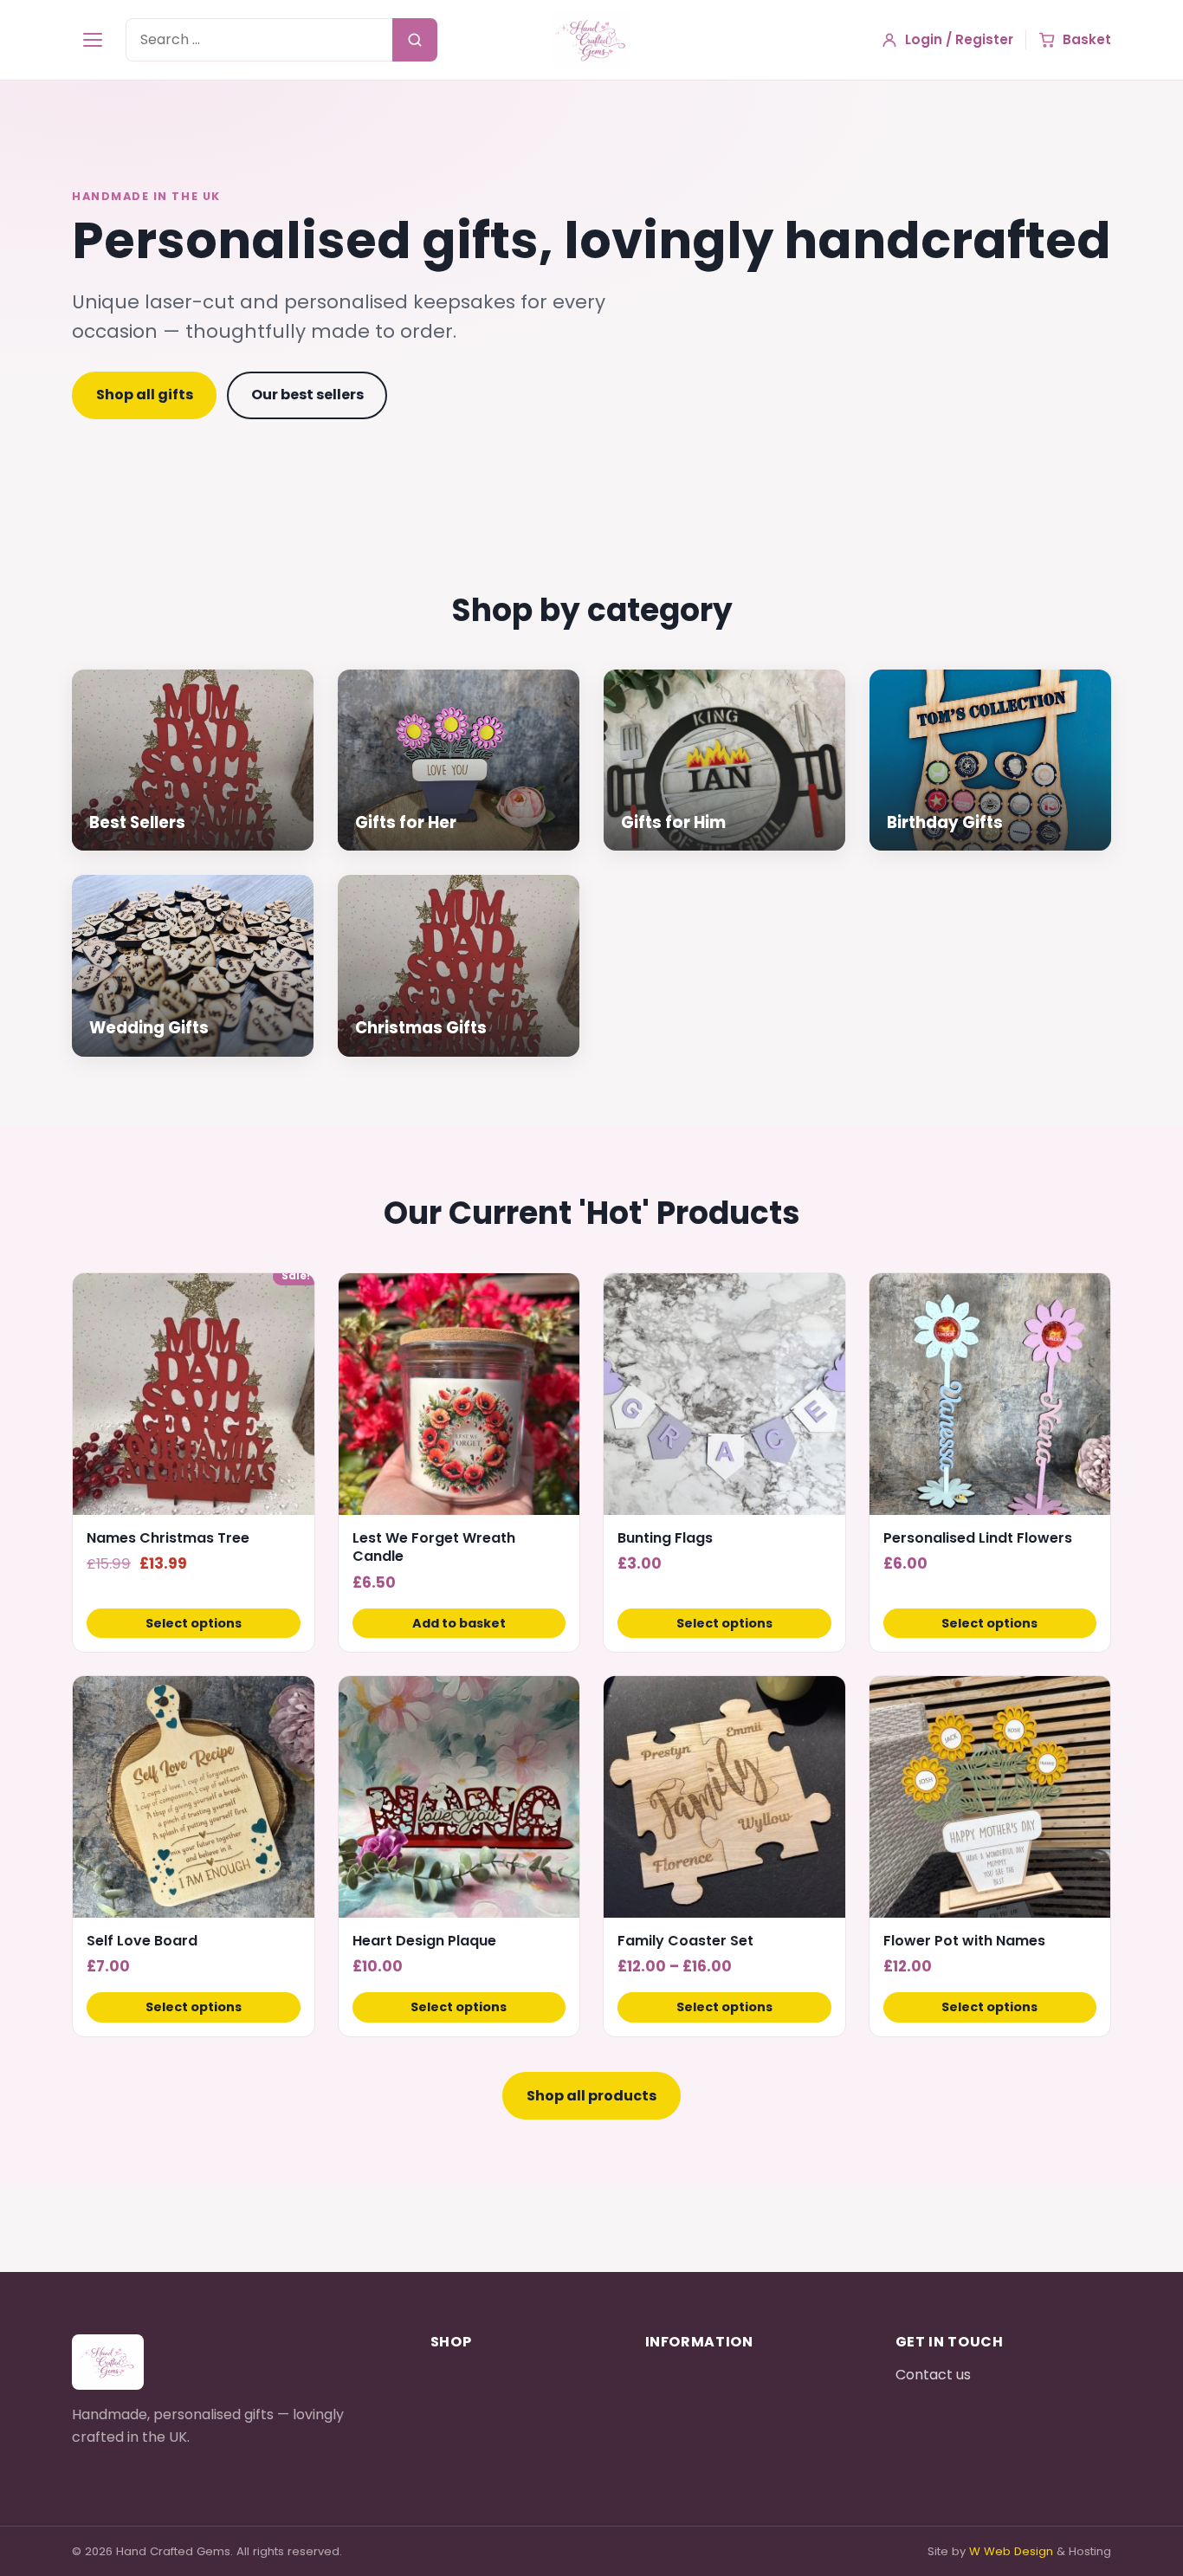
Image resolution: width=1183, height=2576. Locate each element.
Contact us (933, 2375)
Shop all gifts (145, 395)
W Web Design (1011, 2551)
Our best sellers (307, 395)
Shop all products (591, 2096)
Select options (194, 1623)
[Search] (415, 40)
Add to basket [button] (459, 1623)
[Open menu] (93, 40)
